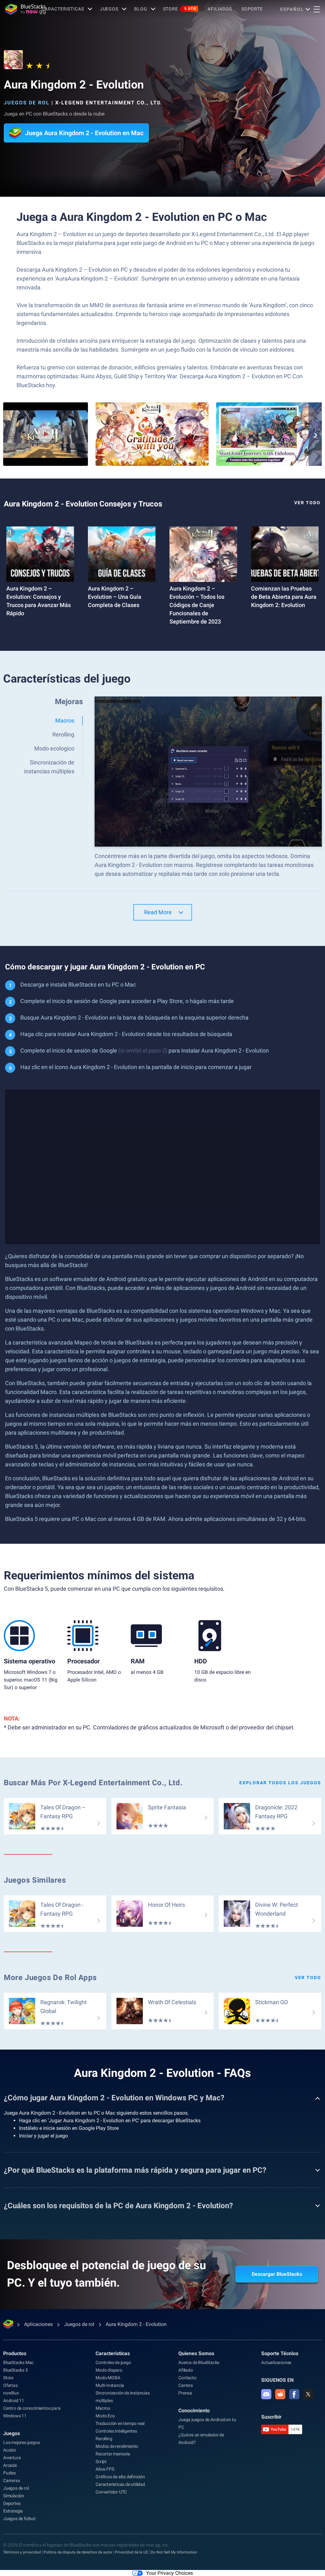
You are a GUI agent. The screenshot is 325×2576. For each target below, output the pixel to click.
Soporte (252, 9)
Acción (10, 2450)
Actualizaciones (276, 2362)
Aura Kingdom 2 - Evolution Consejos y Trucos (83, 504)
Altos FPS (105, 2469)
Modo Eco (105, 2416)
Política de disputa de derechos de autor (78, 2552)
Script (101, 2461)
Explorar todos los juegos (280, 1783)
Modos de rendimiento (117, 2446)
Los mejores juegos (21, 2442)
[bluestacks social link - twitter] (308, 2394)
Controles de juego (113, 2362)
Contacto (187, 2378)
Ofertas (10, 2385)
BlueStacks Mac (18, 2362)
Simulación (14, 2496)
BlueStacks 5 (16, 2370)
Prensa (185, 2393)
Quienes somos (196, 2353)
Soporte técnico (280, 2353)
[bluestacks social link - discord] (266, 2394)
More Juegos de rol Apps (50, 1978)
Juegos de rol (27, 103)
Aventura (12, 2458)
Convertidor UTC (111, 2492)
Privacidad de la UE (132, 2552)
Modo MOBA (108, 2378)
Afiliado (186, 2370)
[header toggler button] (317, 9)
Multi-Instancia (110, 2385)
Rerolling (104, 2439)
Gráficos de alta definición (120, 2477)
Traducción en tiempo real (120, 2423)
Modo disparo (109, 2370)
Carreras (11, 2480)
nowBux (11, 2393)
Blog (141, 9)
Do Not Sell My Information (174, 2552)
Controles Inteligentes (116, 2431)
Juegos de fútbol (19, 2519)
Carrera (186, 2385)
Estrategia (13, 2511)
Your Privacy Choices (169, 2573)
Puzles (10, 2473)
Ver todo (307, 503)
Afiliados (220, 9)
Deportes (12, 2503)
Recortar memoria (113, 2454)
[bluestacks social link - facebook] (294, 2394)
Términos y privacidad (22, 2552)
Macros (103, 2408)
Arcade (10, 2465)
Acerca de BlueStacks (199, 2362)
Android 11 (14, 2401)
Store (180, 9)
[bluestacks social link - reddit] (280, 2394)
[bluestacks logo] (21, 9)
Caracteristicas (63, 9)
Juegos (109, 9)
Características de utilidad (120, 2484)
